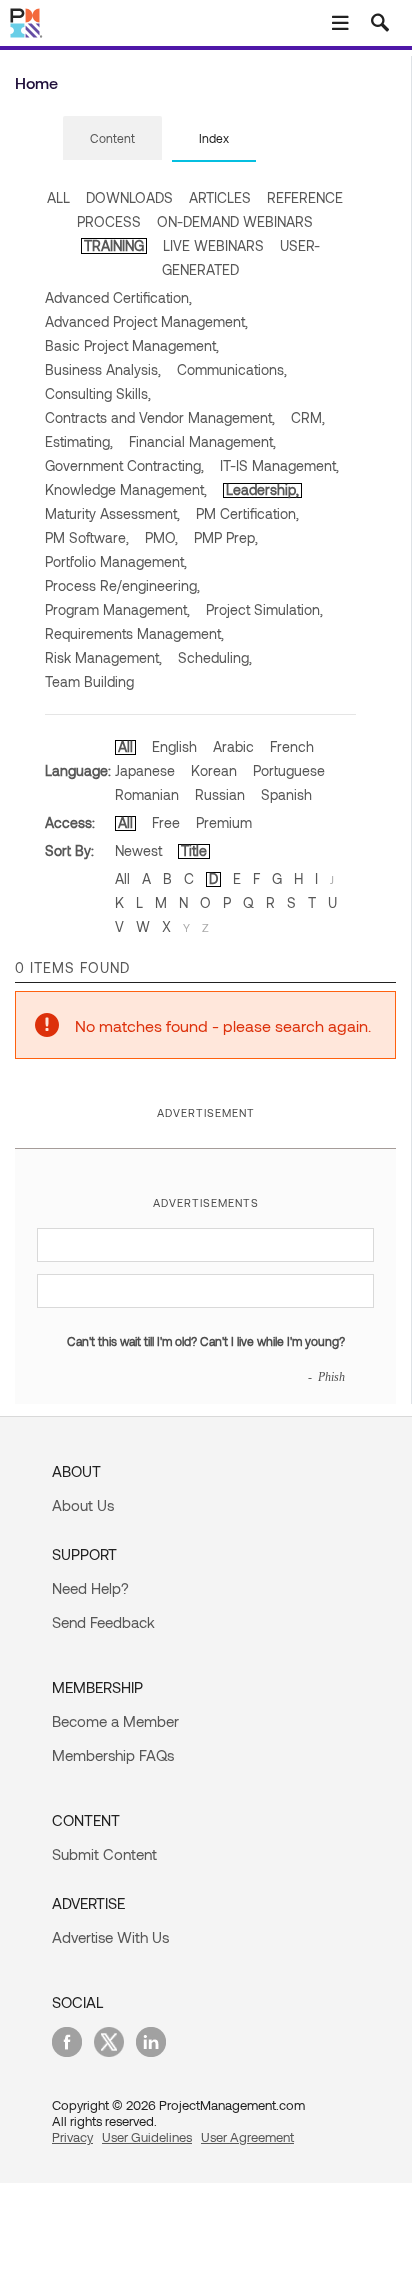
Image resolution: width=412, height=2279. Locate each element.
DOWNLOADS (129, 197)
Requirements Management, (134, 633)
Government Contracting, (124, 465)
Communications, (232, 369)
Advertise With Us (110, 1937)
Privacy (72, 2137)
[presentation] (112, 138)
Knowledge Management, (126, 489)
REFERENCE (305, 197)
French (292, 746)
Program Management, (117, 609)
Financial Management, (202, 441)
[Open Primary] (340, 23)
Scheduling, (215, 657)
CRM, (308, 417)
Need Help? (90, 1588)
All (125, 746)
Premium (224, 822)
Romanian (147, 794)
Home (36, 82)
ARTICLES (220, 197)
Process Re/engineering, (122, 585)
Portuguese (289, 770)
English (174, 746)
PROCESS (109, 221)
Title (194, 850)
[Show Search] (380, 23)
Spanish (286, 794)
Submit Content (104, 1854)
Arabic (233, 746)
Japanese (145, 770)
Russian (220, 794)
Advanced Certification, (118, 297)
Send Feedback (103, 1622)
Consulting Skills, (98, 393)
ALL (58, 197)
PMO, (161, 537)
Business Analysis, (103, 369)
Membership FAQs (113, 1755)
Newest (138, 850)
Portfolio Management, (116, 561)
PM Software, (87, 537)
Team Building (89, 681)
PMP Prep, (226, 537)
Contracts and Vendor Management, (160, 417)
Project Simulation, (264, 609)
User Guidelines (147, 2137)
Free (166, 822)
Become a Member (115, 1721)
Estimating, (79, 441)
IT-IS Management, (279, 465)
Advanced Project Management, (146, 321)
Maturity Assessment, (112, 513)
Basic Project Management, (132, 345)
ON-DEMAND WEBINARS (235, 221)
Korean (214, 770)
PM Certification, (247, 513)
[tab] (112, 139)
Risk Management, (103, 657)
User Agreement (247, 2137)
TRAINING (114, 245)
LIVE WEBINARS (213, 245)
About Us (83, 1505)
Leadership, (262, 489)
